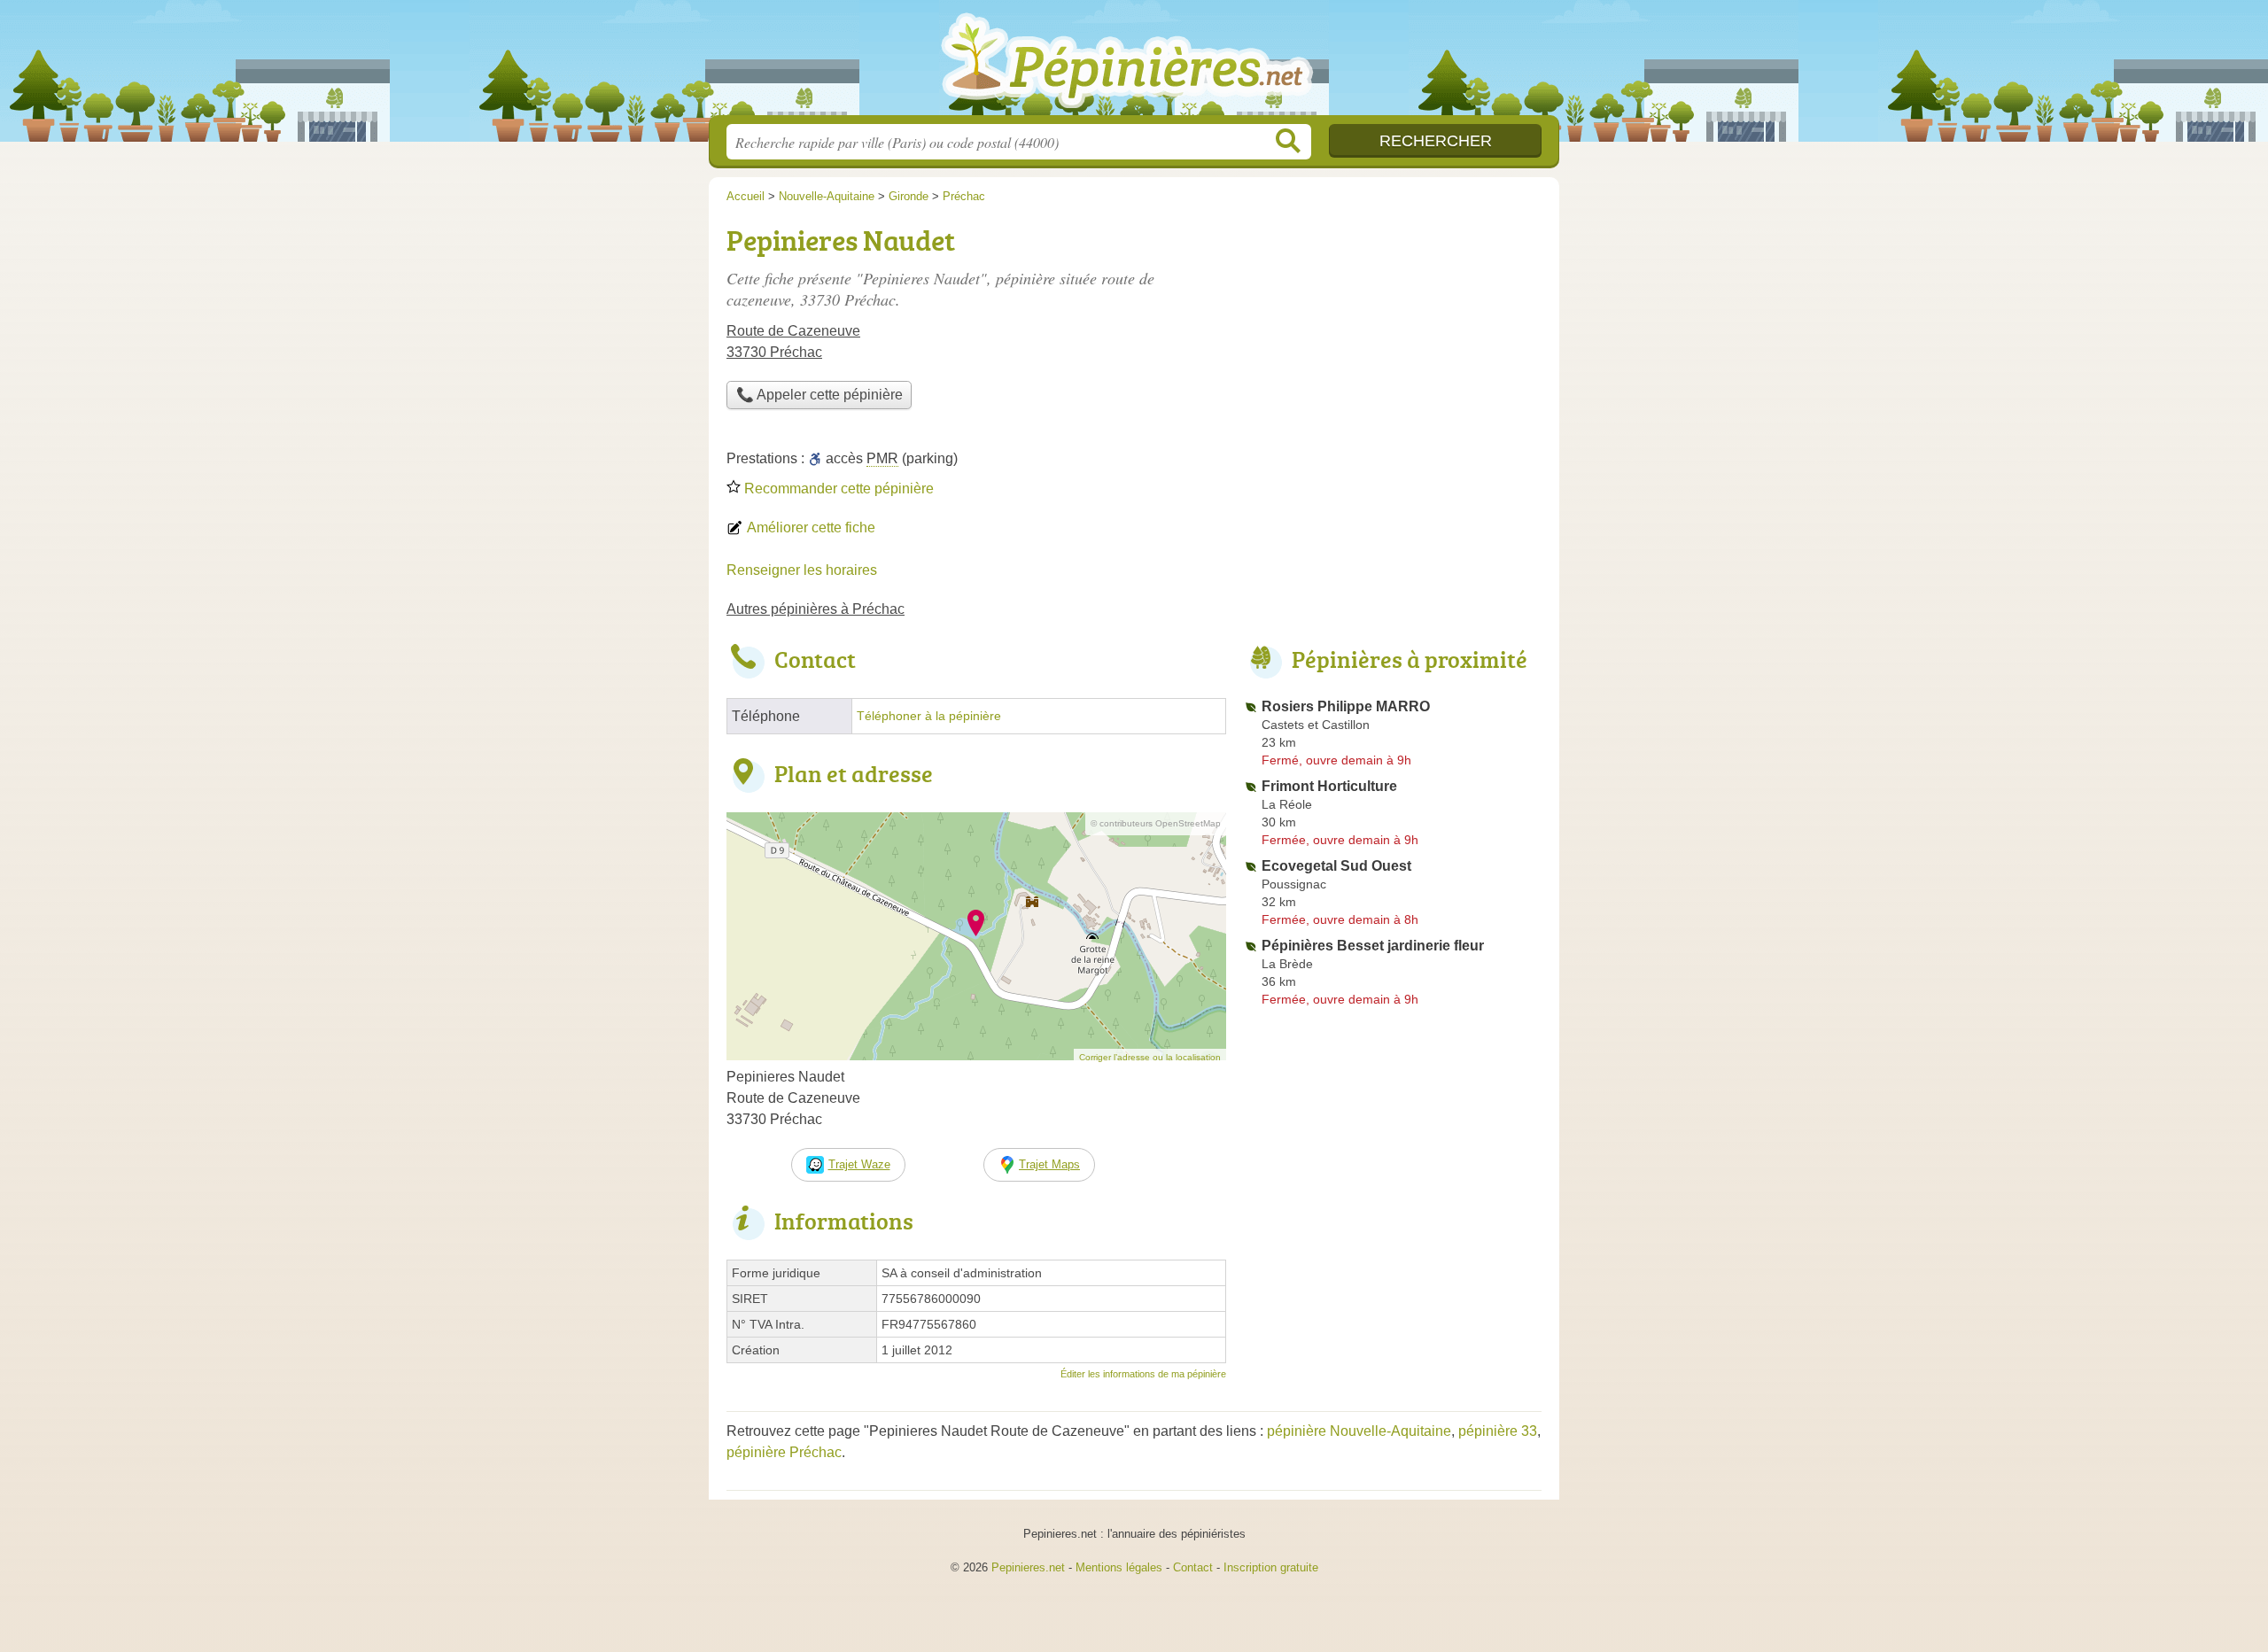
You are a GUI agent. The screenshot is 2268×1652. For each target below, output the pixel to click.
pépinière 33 (1498, 1431)
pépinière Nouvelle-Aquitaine (1359, 1431)
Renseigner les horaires (802, 570)
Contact (1193, 1567)
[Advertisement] (1393, 342)
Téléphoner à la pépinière (929, 716)
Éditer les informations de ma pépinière (1143, 1374)
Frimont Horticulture (1329, 786)
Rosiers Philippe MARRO (1346, 706)
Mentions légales (1119, 1567)
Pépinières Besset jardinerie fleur (1373, 946)
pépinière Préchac (784, 1452)
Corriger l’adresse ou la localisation (1150, 1057)
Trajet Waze (859, 1164)
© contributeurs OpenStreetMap (1156, 823)
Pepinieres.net (1028, 1567)
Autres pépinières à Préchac (816, 609)
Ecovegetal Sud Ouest (1336, 866)
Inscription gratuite (1271, 1567)
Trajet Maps (1049, 1164)
